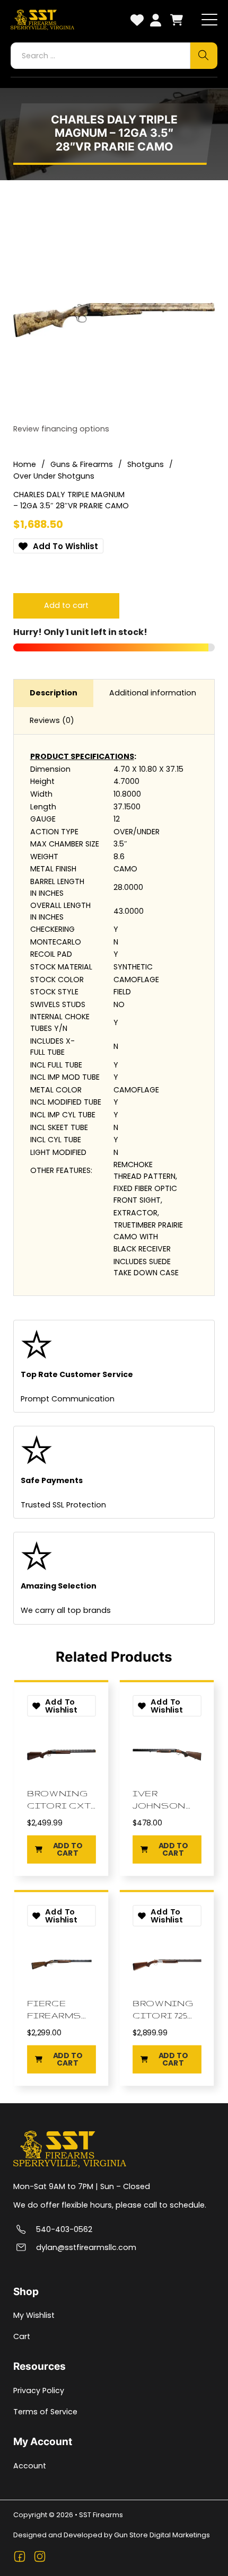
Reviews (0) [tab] (52, 720)
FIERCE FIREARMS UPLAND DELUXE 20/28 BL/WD (54, 2009)
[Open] (209, 20)
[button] (61, 1850)
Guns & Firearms (82, 464)
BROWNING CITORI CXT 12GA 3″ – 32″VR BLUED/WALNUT (61, 1799)
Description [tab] (54, 693)
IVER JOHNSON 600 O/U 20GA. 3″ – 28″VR (159, 1799)
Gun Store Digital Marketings (162, 2535)
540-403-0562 (64, 2230)
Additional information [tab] (153, 693)
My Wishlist (34, 2315)
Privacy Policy (39, 2390)
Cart (22, 2336)
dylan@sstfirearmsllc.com (86, 2248)
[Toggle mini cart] (177, 20)
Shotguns (146, 464)
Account (30, 2466)
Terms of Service (45, 2412)
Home (25, 464)
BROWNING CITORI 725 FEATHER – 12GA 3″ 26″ (163, 2009)
